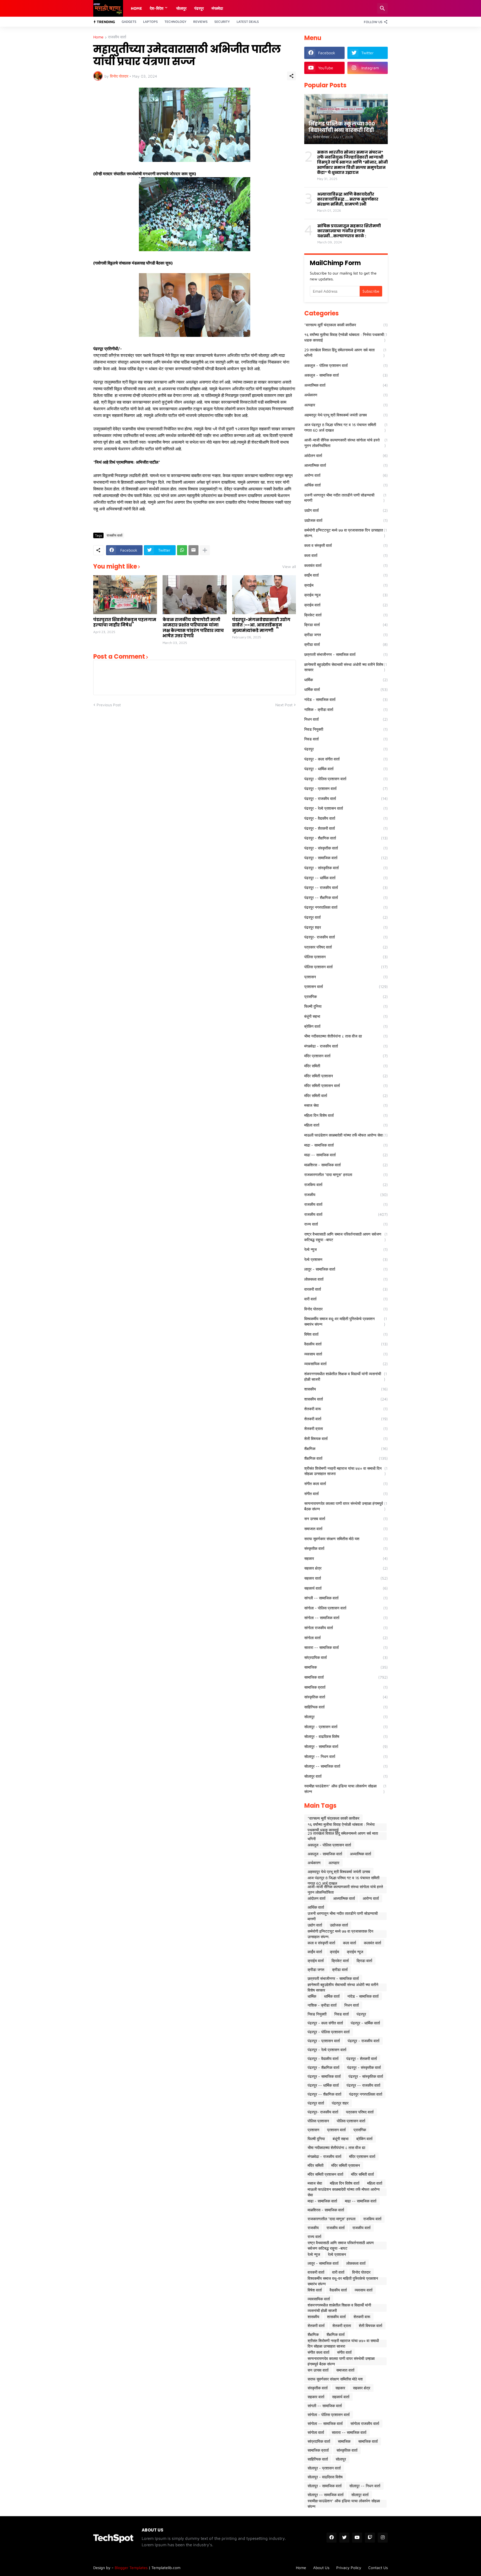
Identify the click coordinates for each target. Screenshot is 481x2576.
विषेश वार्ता (346, 1334)
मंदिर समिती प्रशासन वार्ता (346, 1086)
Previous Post (109, 705)
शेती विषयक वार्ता (346, 1438)
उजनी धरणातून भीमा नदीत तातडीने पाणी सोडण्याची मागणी (345, 498)
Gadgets (129, 22)
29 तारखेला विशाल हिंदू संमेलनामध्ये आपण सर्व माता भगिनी (345, 353)
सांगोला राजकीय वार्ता (346, 1628)
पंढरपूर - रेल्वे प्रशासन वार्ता (346, 808)
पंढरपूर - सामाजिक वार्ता (346, 858)
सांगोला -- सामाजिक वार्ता (346, 1618)
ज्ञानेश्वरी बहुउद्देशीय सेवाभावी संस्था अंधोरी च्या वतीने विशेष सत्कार (346, 667)
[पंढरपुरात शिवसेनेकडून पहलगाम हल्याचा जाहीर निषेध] (125, 595)
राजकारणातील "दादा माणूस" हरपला (346, 1175)
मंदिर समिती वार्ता (346, 1096)
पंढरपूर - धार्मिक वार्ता (346, 769)
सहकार (346, 1558)
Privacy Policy (349, 2568)
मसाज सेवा (346, 1105)
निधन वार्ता (346, 719)
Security (222, 22)
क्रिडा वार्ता (346, 625)
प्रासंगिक (346, 996)
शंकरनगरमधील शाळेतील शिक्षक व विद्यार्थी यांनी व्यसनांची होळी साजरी (346, 1376)
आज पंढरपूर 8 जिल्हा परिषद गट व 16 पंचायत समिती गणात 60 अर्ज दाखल (346, 427)
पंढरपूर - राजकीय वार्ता (346, 798)
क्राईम (346, 585)
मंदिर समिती (346, 1066)
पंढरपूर (199, 8)
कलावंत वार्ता (346, 565)
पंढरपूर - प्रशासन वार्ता (346, 788)
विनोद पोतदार (346, 1309)
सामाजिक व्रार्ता (346, 1687)
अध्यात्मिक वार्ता (346, 385)
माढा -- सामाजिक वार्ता (346, 1155)
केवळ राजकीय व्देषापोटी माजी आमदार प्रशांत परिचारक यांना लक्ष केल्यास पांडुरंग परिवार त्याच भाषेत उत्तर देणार (193, 628)
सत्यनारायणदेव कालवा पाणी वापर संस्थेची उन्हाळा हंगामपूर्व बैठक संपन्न (346, 1506)
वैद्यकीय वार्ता (346, 1344)
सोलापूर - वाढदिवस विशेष (346, 1736)
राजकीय (346, 1195)
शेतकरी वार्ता (346, 1419)
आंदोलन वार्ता (346, 455)
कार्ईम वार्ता (346, 575)
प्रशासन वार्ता (346, 986)
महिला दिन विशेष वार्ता (346, 1115)
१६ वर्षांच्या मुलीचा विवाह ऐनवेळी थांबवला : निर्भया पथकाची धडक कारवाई (346, 337)
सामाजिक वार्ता (346, 1677)
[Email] (193, 550)
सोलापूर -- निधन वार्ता (346, 1756)
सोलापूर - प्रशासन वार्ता (346, 1727)
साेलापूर (181, 8)
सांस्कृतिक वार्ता (346, 1697)
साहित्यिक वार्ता (346, 1707)
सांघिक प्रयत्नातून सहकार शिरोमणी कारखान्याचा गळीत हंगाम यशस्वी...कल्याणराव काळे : (349, 231)
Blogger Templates (131, 2568)
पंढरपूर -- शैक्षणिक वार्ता (346, 897)
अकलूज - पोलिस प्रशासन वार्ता (346, 365)
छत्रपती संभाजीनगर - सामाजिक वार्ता (346, 654)
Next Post (284, 705)
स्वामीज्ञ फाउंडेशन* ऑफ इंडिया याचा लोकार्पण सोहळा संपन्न (345, 1789)
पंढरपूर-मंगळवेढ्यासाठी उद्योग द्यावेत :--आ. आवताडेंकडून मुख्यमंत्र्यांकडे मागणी (261, 625)
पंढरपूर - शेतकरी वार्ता (346, 828)
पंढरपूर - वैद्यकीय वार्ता (346, 818)
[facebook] (332, 2538)
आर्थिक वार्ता (346, 485)
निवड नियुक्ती (346, 729)
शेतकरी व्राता (346, 1428)
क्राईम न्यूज (346, 595)
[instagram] (383, 2538)
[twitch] (370, 2538)
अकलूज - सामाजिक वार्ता (346, 375)
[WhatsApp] (182, 550)
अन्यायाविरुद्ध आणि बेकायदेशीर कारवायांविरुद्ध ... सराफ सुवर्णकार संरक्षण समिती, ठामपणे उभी (348, 199)
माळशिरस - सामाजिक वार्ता (346, 1165)
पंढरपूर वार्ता (346, 917)
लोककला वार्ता (346, 1279)
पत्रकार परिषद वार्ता (346, 947)
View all (289, 567)
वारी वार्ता (346, 1299)
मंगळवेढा (217, 8)
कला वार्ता (346, 555)
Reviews (200, 22)
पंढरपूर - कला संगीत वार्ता (346, 759)
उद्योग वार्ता (346, 510)
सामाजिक (346, 1667)
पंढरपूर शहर (346, 927)
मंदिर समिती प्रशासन (346, 1076)
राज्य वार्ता (346, 1224)
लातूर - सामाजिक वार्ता (346, 1269)
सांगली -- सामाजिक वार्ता (346, 1598)
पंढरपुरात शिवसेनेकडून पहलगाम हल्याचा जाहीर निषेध (125, 622)
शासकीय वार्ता (346, 1399)
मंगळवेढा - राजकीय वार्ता (346, 1046)
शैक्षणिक (346, 1448)
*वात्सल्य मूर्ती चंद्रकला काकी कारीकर (346, 325)
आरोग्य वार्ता (346, 475)
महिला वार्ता (346, 1125)
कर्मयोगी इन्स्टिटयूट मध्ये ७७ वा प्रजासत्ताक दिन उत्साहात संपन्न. (346, 533)
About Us (321, 2568)
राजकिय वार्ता (346, 1185)
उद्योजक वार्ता (346, 520)
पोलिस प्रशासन (346, 957)
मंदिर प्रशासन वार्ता (346, 1056)
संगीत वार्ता (346, 1494)
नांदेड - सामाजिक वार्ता (346, 699)
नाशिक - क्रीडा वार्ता (346, 709)
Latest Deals (248, 22)
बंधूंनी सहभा (346, 1016)
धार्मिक (346, 680)
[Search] (382, 8)
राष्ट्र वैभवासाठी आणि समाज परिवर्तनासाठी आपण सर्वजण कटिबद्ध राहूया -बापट (346, 1237)
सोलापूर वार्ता (346, 1776)
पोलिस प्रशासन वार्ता (346, 967)
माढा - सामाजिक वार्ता (346, 1145)
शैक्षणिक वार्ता (346, 1458)
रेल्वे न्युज (346, 1249)
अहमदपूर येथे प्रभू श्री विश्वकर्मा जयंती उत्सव (346, 415)
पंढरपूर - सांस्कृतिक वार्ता (346, 868)
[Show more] (205, 550)
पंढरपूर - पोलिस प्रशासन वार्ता (346, 779)
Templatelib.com (166, 2568)
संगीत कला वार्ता (346, 1484)
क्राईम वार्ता (346, 605)
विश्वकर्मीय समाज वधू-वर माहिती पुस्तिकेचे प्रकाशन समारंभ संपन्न (346, 1321)
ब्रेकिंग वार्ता (346, 1026)
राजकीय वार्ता (117, 37)
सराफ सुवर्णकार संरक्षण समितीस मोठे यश (346, 1539)
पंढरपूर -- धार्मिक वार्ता (346, 878)
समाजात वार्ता (346, 1529)
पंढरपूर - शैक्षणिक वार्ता (346, 838)
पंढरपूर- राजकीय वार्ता (346, 937)
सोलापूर (346, 1717)
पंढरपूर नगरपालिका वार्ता (346, 907)
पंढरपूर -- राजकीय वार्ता (346, 887)
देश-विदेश (157, 8)
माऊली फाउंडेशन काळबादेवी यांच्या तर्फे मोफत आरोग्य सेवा (346, 1135)
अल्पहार (346, 405)
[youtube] (357, 2538)
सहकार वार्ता (346, 1578)
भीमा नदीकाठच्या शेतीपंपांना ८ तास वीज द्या (346, 1036)
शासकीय (346, 1389)
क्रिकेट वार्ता (346, 615)
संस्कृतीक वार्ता (346, 1548)
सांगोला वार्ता (346, 1638)
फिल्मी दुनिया (346, 1006)
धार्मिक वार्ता (346, 689)
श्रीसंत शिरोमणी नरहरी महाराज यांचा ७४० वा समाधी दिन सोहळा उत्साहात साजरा (346, 1471)
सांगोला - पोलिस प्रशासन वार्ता (346, 1608)
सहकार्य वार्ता (346, 1588)
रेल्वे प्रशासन (346, 1259)
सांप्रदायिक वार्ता (346, 1657)
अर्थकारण (346, 395)
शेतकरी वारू (346, 1409)
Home (136, 8)
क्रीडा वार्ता (346, 644)
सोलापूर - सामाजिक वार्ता (346, 1746)
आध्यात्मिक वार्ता (346, 465)
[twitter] (344, 2538)
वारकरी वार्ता (346, 1289)
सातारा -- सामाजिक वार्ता (346, 1647)
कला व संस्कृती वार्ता (346, 545)
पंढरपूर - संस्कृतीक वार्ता (346, 848)
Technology (176, 22)
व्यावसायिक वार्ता (346, 1364)
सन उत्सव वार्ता (346, 1519)
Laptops (150, 22)
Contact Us (378, 2568)
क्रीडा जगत (346, 635)
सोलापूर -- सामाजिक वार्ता (346, 1766)
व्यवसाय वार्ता (346, 1354)
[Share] (291, 76)
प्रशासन (346, 977)
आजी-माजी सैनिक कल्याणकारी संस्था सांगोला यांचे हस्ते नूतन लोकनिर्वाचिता (346, 443)
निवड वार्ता (346, 739)
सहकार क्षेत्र (346, 1568)
